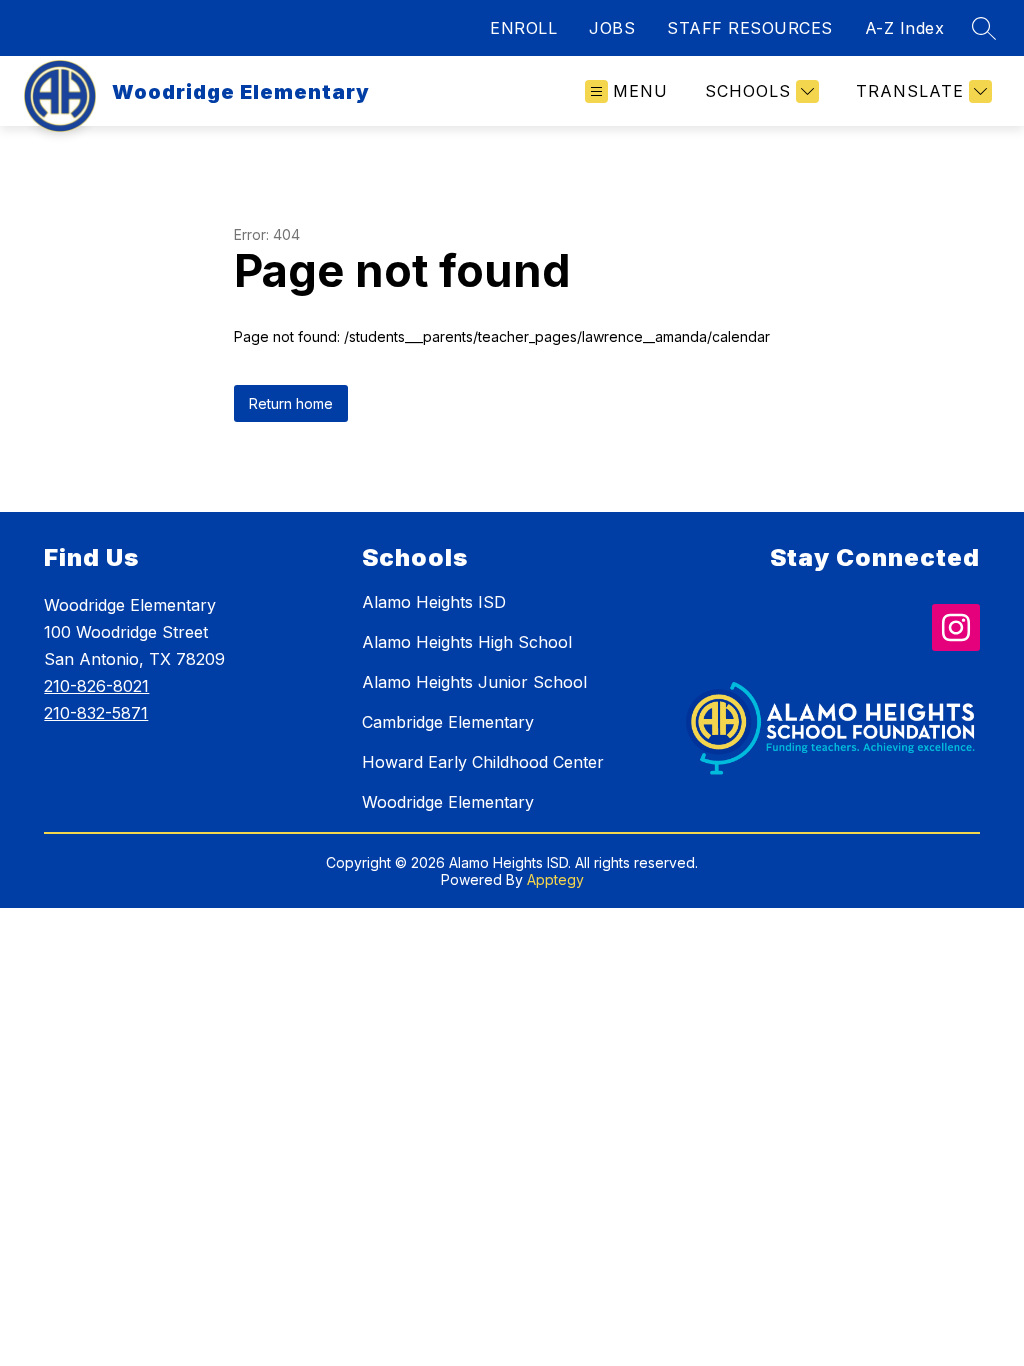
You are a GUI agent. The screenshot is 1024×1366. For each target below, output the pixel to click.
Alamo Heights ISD (434, 602)
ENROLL (523, 28)
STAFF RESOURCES (750, 28)
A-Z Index (905, 28)
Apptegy (555, 879)
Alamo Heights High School (467, 642)
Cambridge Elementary (448, 722)
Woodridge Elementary (448, 802)
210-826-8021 (96, 686)
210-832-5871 (96, 713)
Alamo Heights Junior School (474, 682)
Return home (291, 403)
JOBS (612, 28)
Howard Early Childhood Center (483, 762)
